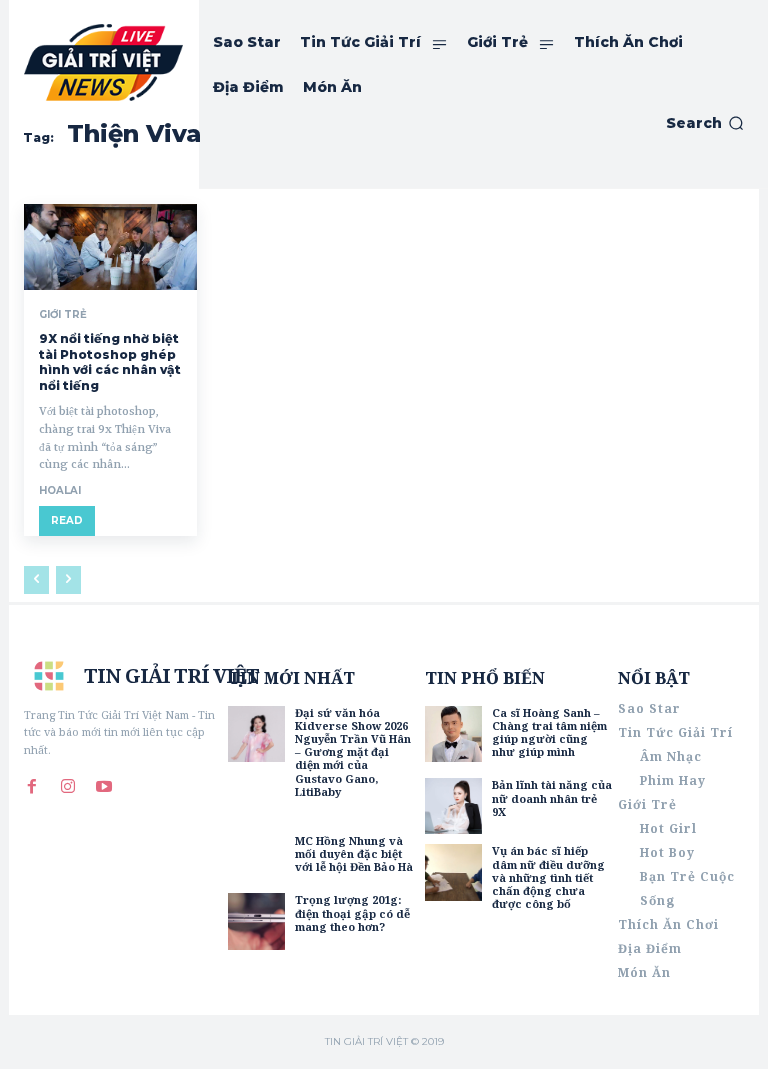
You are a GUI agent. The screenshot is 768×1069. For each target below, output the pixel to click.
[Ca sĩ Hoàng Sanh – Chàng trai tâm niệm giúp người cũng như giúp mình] (453, 734)
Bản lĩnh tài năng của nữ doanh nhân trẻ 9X (552, 797)
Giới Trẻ (63, 315)
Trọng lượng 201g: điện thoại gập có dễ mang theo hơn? (352, 912)
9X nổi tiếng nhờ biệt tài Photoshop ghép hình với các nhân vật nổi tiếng (110, 362)
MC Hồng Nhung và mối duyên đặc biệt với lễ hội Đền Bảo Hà (354, 853)
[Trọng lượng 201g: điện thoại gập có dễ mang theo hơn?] (256, 921)
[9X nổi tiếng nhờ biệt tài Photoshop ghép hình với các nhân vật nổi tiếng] (110, 247)
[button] (705, 123)
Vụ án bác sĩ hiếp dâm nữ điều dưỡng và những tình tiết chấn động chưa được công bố (548, 877)
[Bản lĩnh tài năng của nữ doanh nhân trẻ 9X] (453, 806)
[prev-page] (36, 580)
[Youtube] (104, 787)
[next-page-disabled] (68, 580)
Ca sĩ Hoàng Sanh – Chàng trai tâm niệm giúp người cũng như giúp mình (549, 732)
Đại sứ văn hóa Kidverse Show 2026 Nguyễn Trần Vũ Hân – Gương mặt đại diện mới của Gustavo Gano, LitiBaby (353, 752)
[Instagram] (68, 787)
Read (67, 520)
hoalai (60, 490)
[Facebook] (32, 787)
